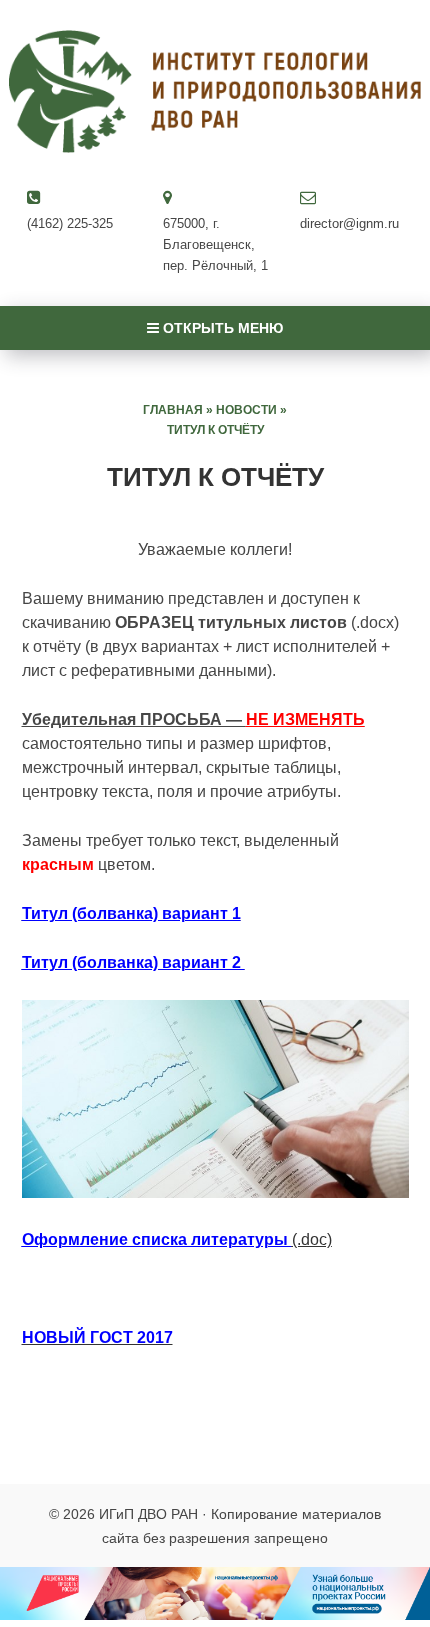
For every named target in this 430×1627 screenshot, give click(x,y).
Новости (246, 410)
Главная (173, 410)
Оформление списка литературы (157, 1239)
